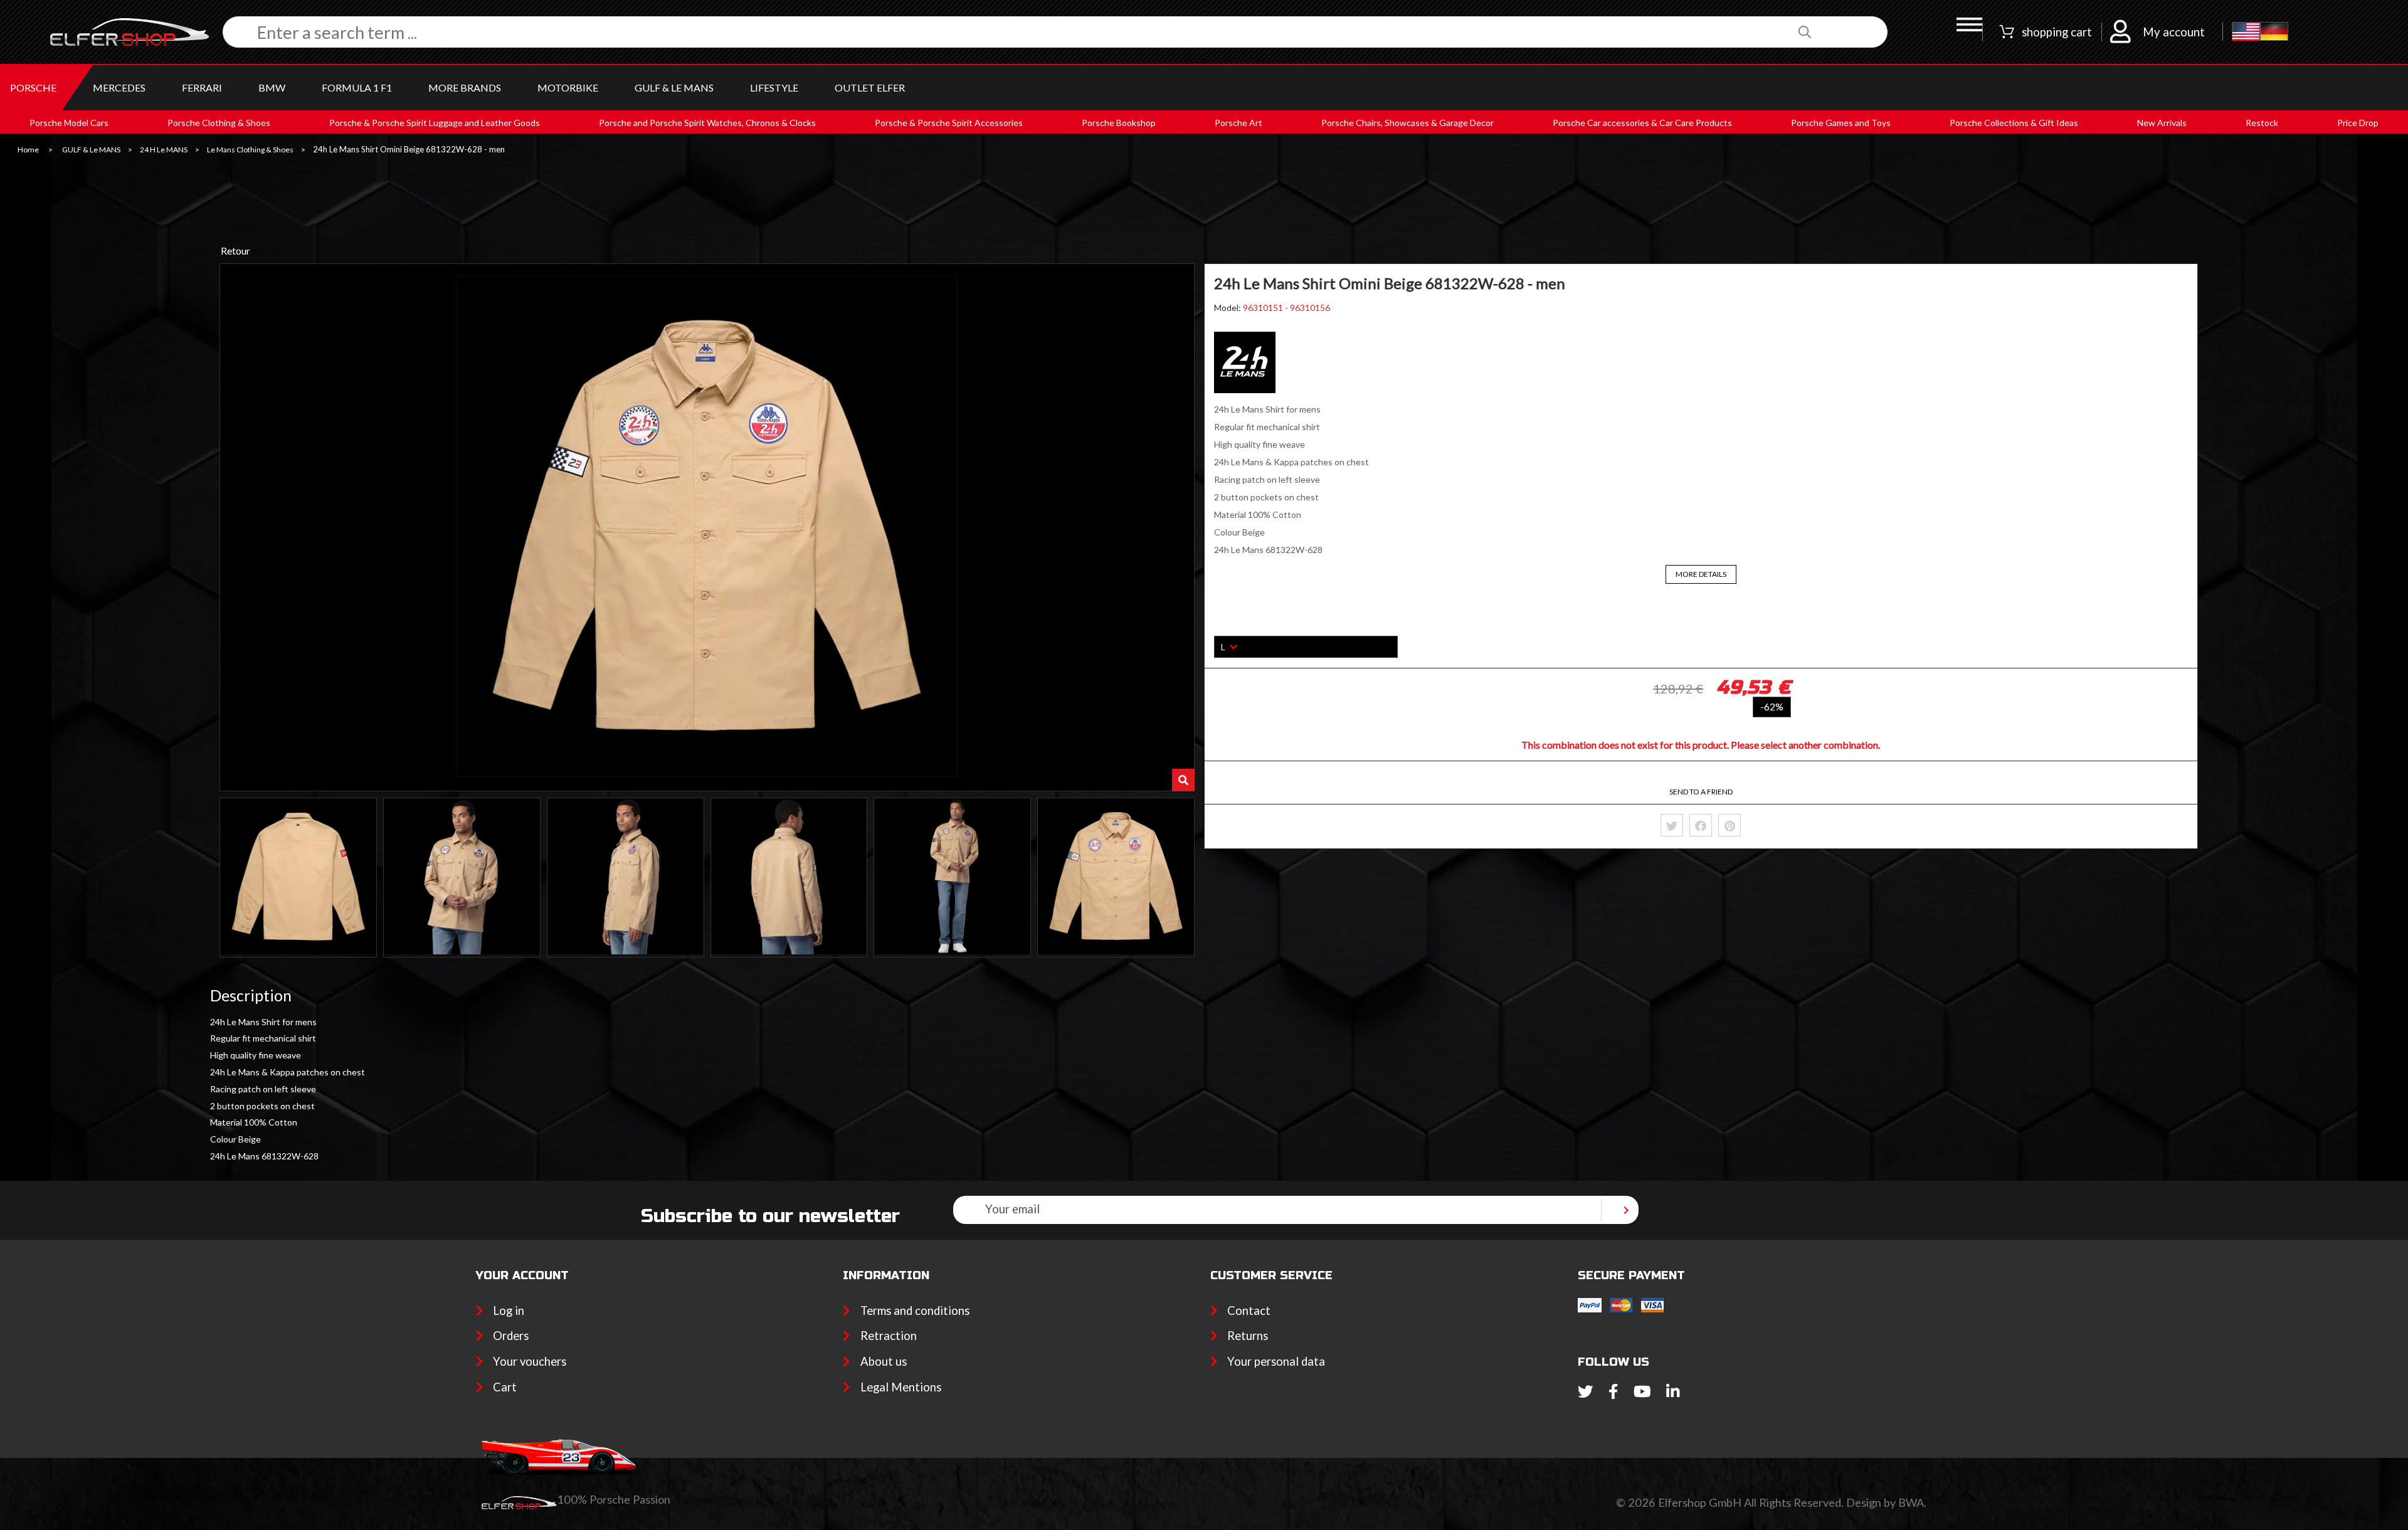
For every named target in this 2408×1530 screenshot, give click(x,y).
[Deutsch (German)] (2274, 32)
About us (883, 1361)
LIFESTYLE (774, 87)
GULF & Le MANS (674, 87)
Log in (509, 1311)
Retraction (888, 1336)
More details (1701, 574)
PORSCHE (33, 87)
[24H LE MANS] (1245, 390)
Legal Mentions (900, 1387)
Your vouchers (530, 1361)
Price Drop (2358, 123)
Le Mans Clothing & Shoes (250, 150)
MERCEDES (119, 87)
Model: (1228, 308)
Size (1223, 627)
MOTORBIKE (568, 87)
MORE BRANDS (465, 87)
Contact (1249, 1311)
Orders (511, 1336)
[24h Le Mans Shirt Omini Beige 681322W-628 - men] (298, 878)
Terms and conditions (915, 1311)
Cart (505, 1387)
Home (28, 150)
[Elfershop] (136, 32)
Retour (235, 251)
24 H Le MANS (164, 150)
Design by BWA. (1886, 1502)
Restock (2262, 123)
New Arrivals (2162, 123)
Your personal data (1276, 1361)
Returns (1248, 1336)
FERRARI (202, 87)
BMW (272, 87)
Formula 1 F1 (357, 87)
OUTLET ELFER (870, 87)
